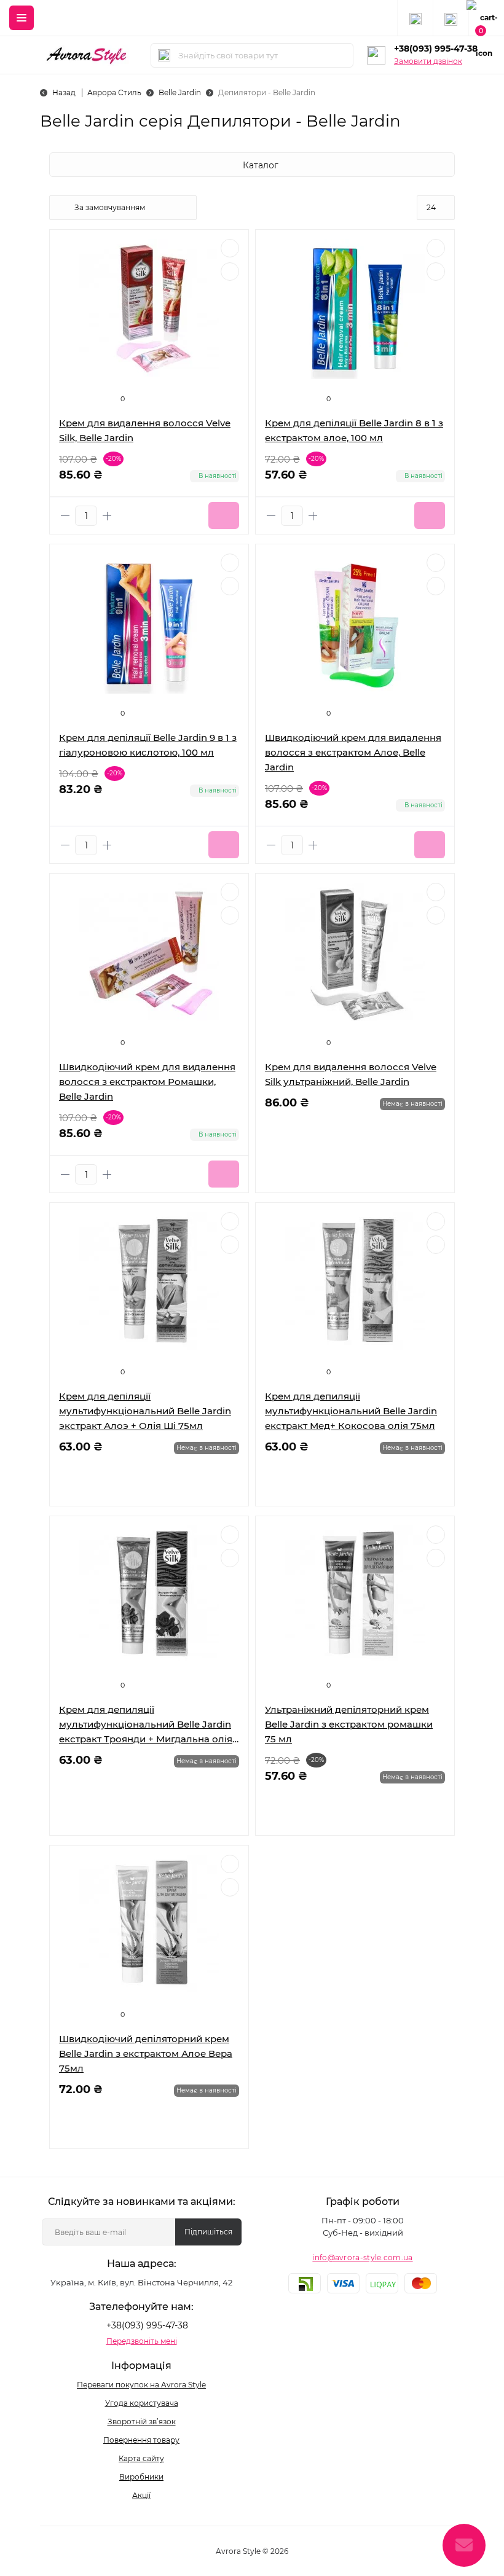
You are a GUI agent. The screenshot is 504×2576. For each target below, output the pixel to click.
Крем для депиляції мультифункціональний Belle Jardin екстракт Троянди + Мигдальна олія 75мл (146, 1725)
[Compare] (230, 272)
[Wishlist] (230, 248)
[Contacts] (451, 18)
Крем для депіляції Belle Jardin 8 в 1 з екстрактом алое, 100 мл (354, 430)
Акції (141, 2495)
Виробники (141, 2477)
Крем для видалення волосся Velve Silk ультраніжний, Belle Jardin (351, 1074)
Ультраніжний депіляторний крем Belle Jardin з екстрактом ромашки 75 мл (349, 1724)
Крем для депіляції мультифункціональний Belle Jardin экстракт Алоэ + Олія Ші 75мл (145, 1411)
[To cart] (224, 515)
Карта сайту (141, 2458)
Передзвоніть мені (142, 2341)
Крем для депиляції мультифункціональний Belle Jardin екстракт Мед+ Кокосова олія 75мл (351, 1411)
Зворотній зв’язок (142, 2421)
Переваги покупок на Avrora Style (141, 2385)
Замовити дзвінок (428, 61)
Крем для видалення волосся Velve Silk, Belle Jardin (145, 430)
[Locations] (415, 18)
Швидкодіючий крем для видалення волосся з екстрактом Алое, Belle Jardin (353, 752)
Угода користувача (142, 2403)
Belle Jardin (180, 92)
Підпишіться (208, 2232)
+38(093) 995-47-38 (436, 49)
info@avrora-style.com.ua (362, 2257)
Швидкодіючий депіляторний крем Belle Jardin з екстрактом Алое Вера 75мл (146, 2053)
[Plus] (107, 516)
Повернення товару (141, 2440)
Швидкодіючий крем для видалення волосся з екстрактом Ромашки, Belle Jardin (147, 1082)
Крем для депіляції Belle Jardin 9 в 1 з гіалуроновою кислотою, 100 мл (148, 745)
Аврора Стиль (114, 92)
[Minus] (65, 516)
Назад (64, 92)
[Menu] (22, 18)
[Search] (164, 55)
